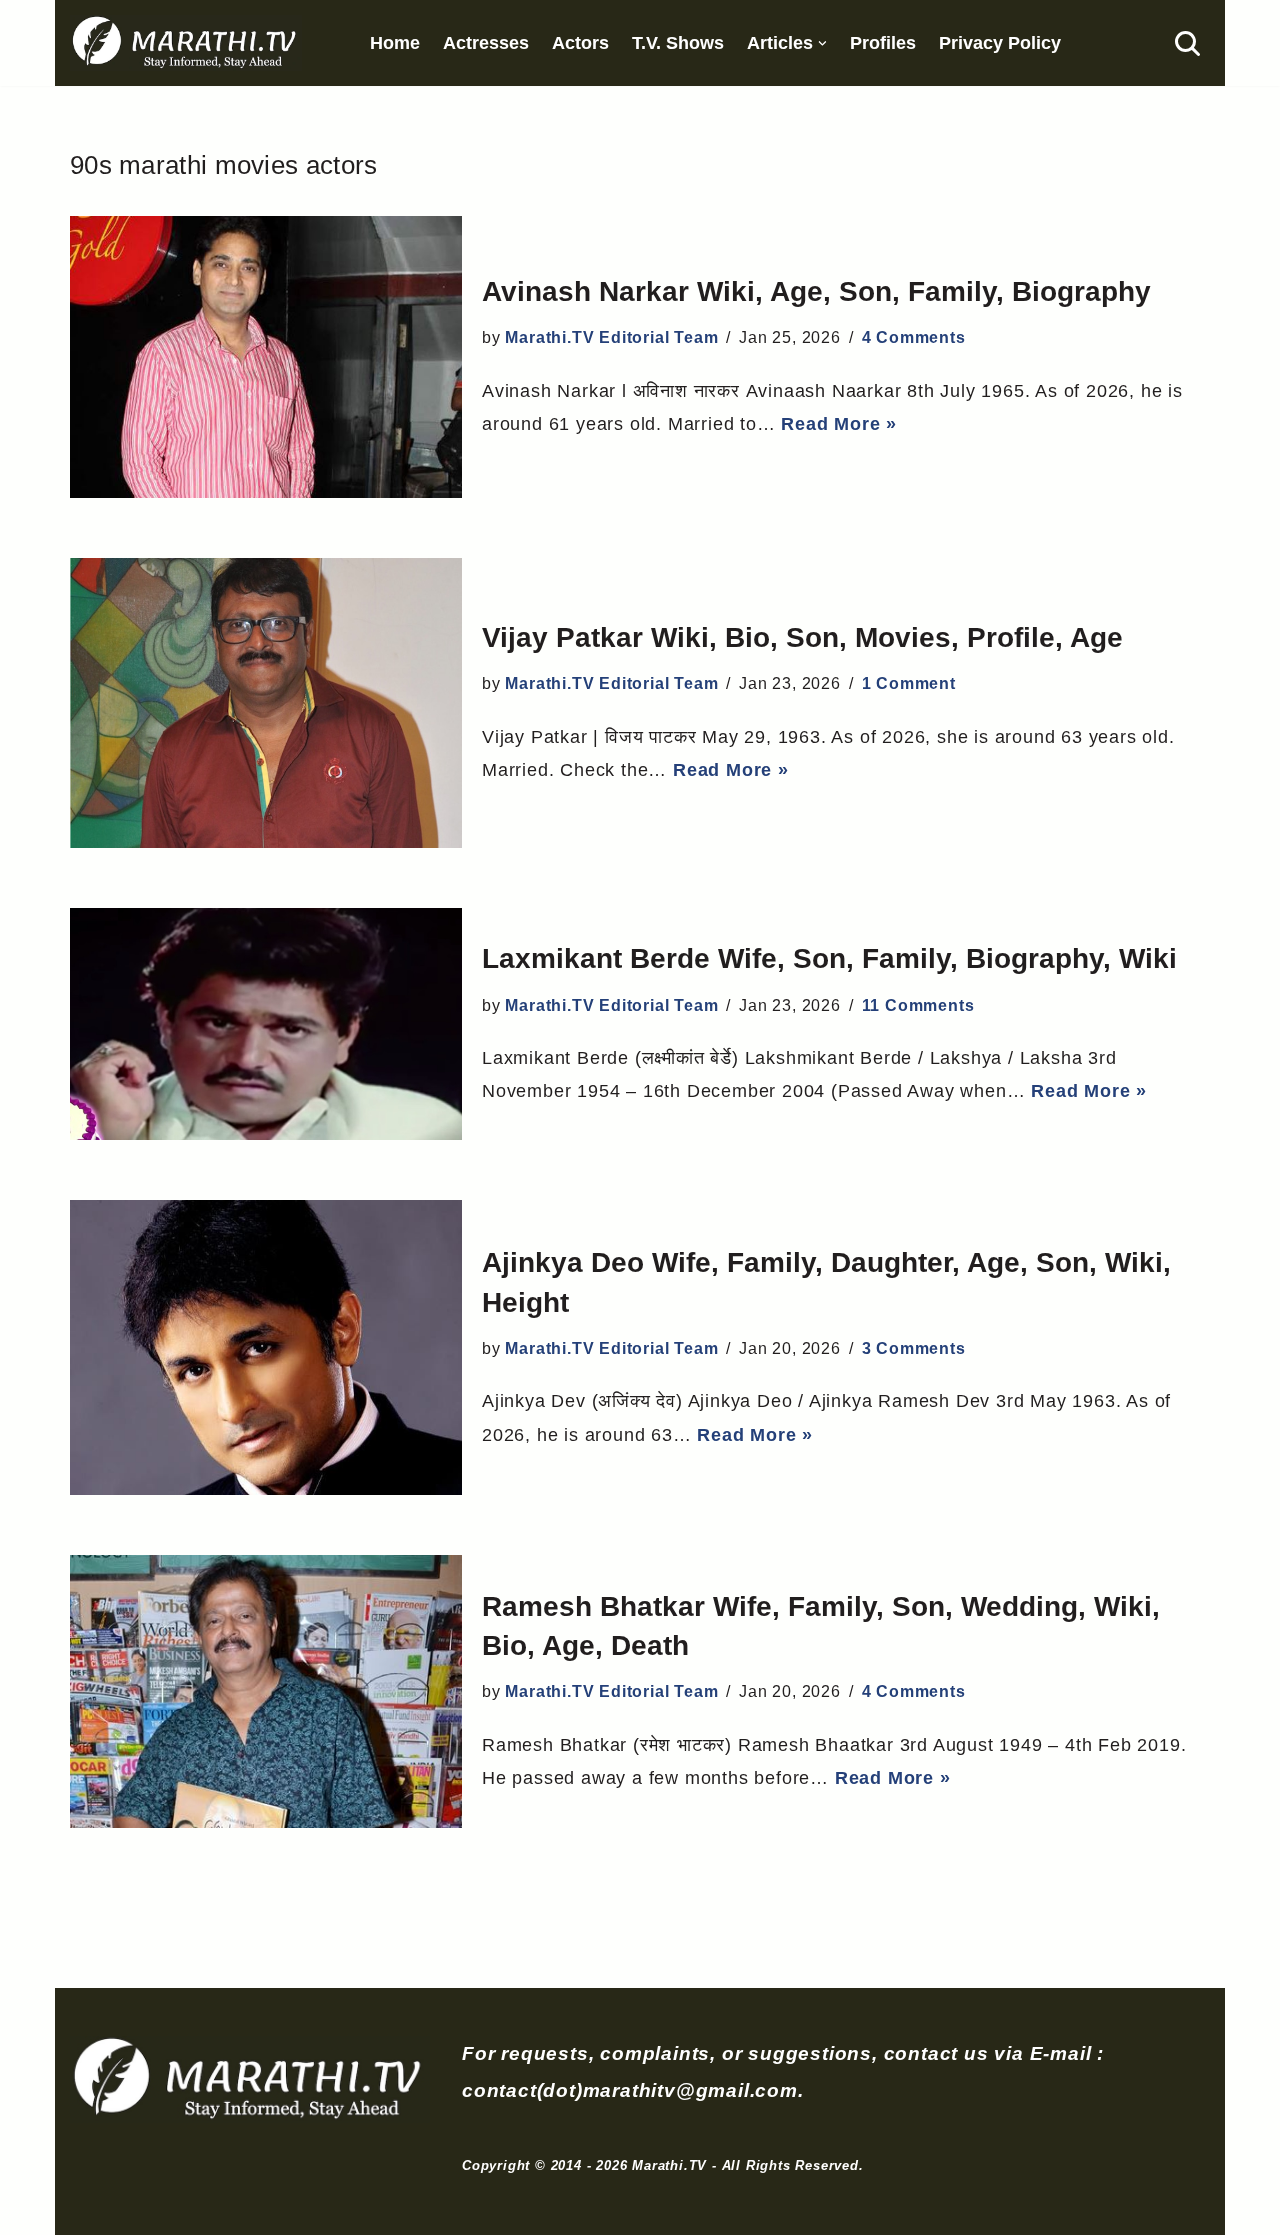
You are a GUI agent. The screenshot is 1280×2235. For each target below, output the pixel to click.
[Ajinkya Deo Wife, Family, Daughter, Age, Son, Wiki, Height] (266, 1347)
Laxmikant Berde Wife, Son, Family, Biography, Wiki (829, 958)
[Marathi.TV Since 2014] (186, 43)
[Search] (1187, 43)
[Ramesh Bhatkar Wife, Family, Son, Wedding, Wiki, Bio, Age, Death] (266, 1691)
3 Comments (914, 1348)
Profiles (883, 43)
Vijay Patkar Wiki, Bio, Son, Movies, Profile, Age (802, 637)
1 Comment (909, 683)
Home (395, 43)
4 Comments (914, 337)
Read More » (839, 424)
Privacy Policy (1000, 43)
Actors (580, 43)
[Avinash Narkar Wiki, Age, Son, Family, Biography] (266, 357)
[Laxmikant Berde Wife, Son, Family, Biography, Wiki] (266, 1024)
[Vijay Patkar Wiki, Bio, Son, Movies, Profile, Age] (266, 703)
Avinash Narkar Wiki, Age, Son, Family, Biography (816, 291)
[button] (822, 43)
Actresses (486, 43)
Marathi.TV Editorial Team (611, 337)
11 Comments (918, 1005)
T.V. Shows (678, 43)
